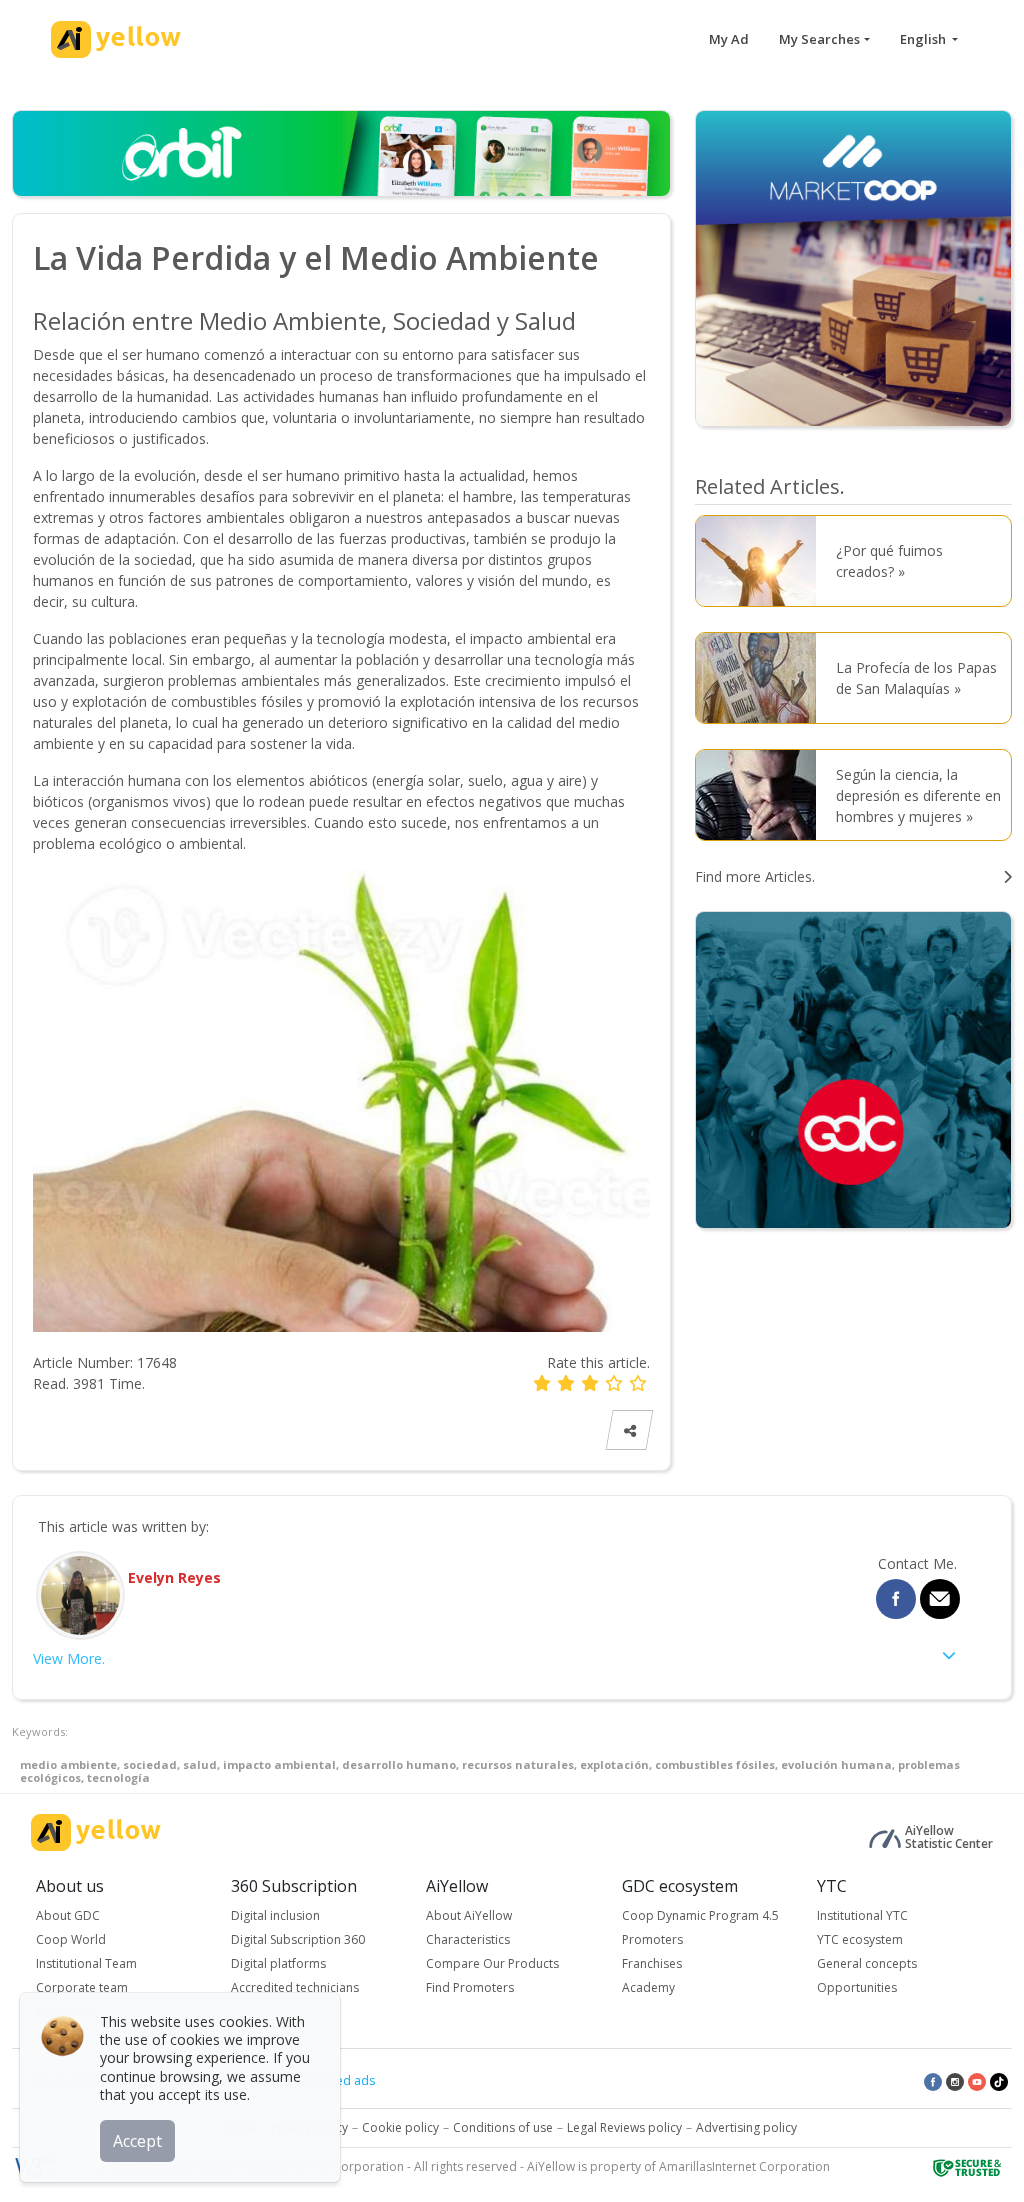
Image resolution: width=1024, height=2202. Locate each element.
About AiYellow (469, 1915)
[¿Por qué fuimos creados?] (761, 561)
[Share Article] (629, 1431)
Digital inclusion (275, 1915)
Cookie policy (400, 2127)
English (924, 39)
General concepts (867, 1963)
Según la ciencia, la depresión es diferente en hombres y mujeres (918, 795)
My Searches (819, 39)
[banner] (853, 266)
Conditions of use (503, 2127)
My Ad (729, 39)
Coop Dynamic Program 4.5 (700, 1915)
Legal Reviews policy (624, 2127)
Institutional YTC (862, 1915)
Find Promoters (470, 1987)
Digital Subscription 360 (298, 1939)
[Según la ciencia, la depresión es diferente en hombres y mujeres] (761, 795)
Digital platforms (278, 1963)
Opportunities (857, 1987)
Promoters (652, 1939)
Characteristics (468, 1939)
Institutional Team (86, 1963)
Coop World (71, 1939)
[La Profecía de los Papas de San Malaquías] (761, 678)
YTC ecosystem (860, 1939)
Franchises (652, 1963)
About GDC (68, 1915)
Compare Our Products (492, 1963)
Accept (137, 2141)
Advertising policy (746, 2127)
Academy (648, 1987)
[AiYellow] (96, 1832)
